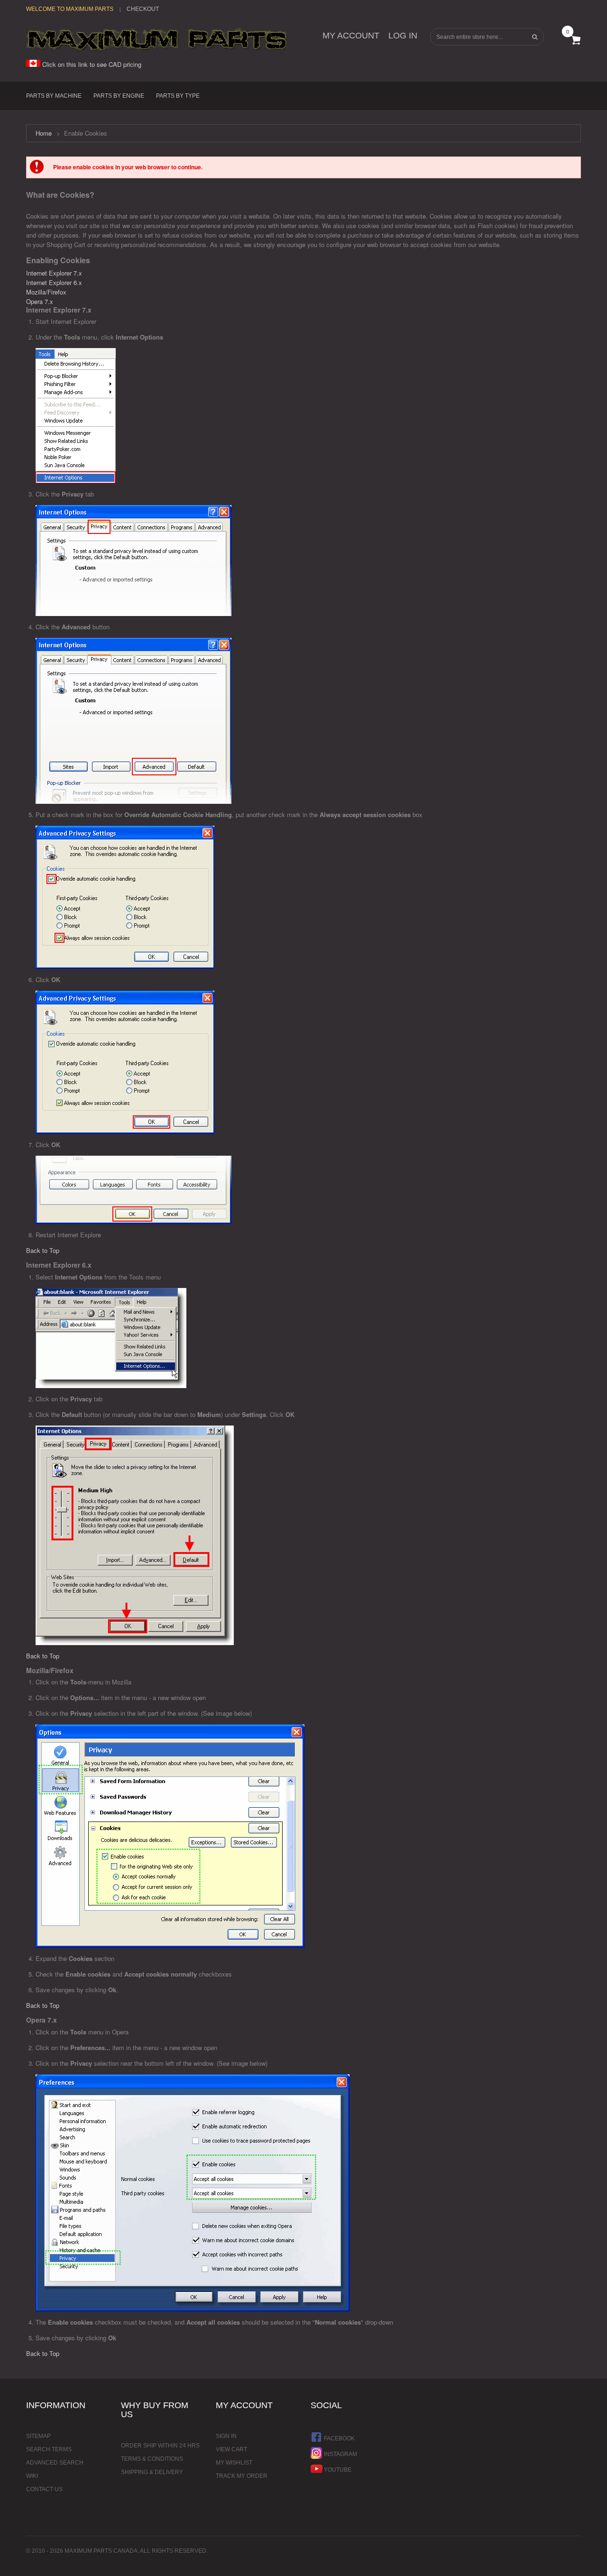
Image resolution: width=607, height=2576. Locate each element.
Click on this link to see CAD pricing (91, 64)
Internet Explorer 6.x (54, 282)
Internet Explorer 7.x (54, 273)
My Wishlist (234, 2463)
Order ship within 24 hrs (160, 2446)
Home (44, 133)
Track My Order (242, 2476)
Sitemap (38, 2436)
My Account (351, 36)
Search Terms (49, 2449)
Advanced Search (55, 2463)
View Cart (231, 2449)
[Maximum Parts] (156, 39)
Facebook (339, 2438)
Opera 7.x (40, 301)
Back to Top (43, 1250)
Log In (403, 36)
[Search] (534, 37)
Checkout (143, 9)
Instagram (340, 2454)
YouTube (337, 2470)
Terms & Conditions (152, 2459)
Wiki (32, 2476)
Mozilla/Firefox (46, 292)
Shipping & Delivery (152, 2472)
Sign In (226, 2436)
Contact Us (44, 2489)
